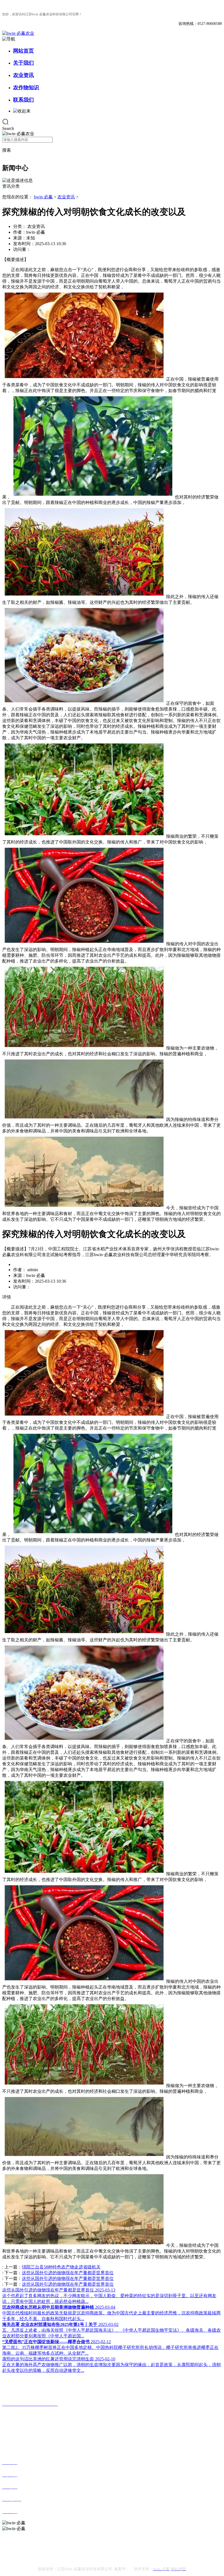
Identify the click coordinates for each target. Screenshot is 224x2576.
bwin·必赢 (43, 197)
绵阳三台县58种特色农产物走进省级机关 (61, 2267)
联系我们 (23, 100)
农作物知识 (26, 87)
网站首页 (23, 51)
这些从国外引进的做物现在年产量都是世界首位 (68, 2273)
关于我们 (23, 63)
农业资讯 (23, 75)
